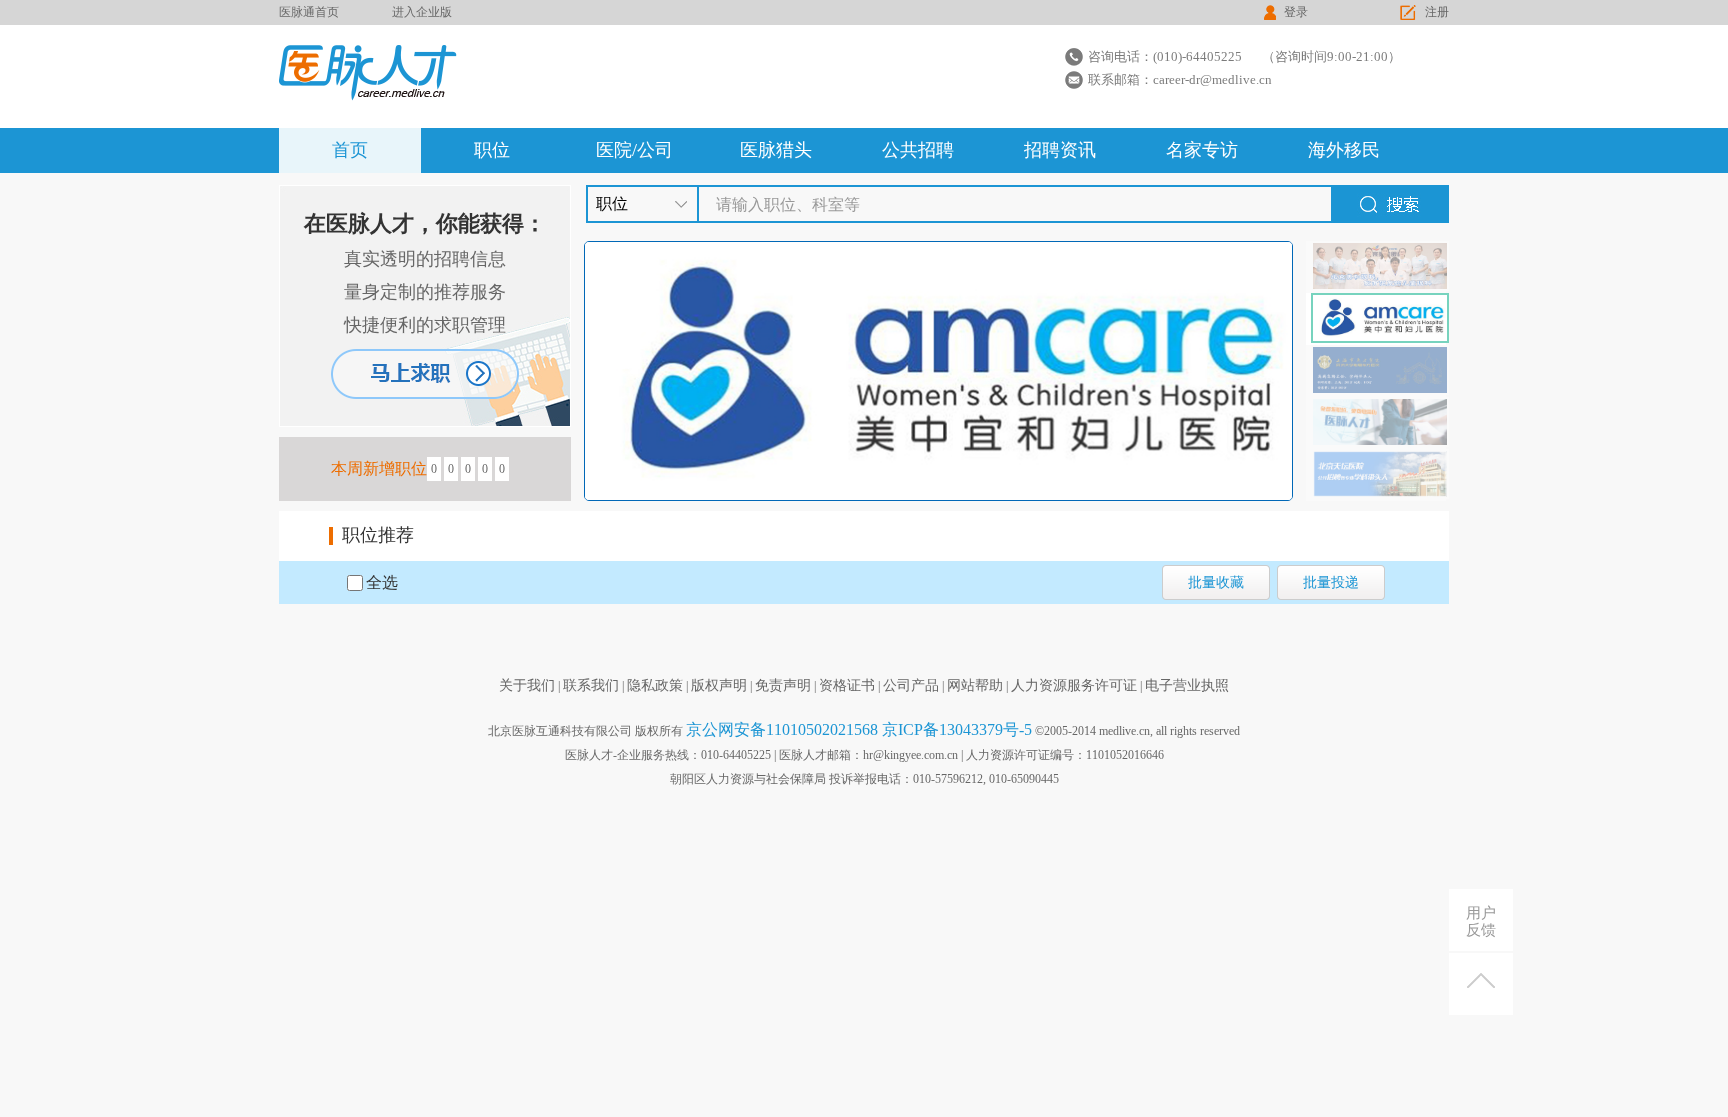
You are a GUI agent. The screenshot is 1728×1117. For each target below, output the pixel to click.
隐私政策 (655, 685)
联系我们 (591, 685)
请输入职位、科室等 (788, 204)
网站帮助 (975, 685)
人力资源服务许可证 (1074, 685)
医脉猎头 (776, 150)
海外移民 (1344, 150)
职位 (492, 150)
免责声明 (783, 685)
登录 (1296, 12)
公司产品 (911, 685)
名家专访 (1202, 150)
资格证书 (847, 685)
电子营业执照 (1187, 685)
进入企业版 (422, 12)
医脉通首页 (309, 12)
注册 (1437, 12)
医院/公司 (634, 150)
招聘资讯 (1060, 150)
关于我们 (527, 685)
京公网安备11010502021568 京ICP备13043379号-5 (859, 729)
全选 (382, 582)
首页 (350, 150)
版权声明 (719, 685)
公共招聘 (918, 150)
